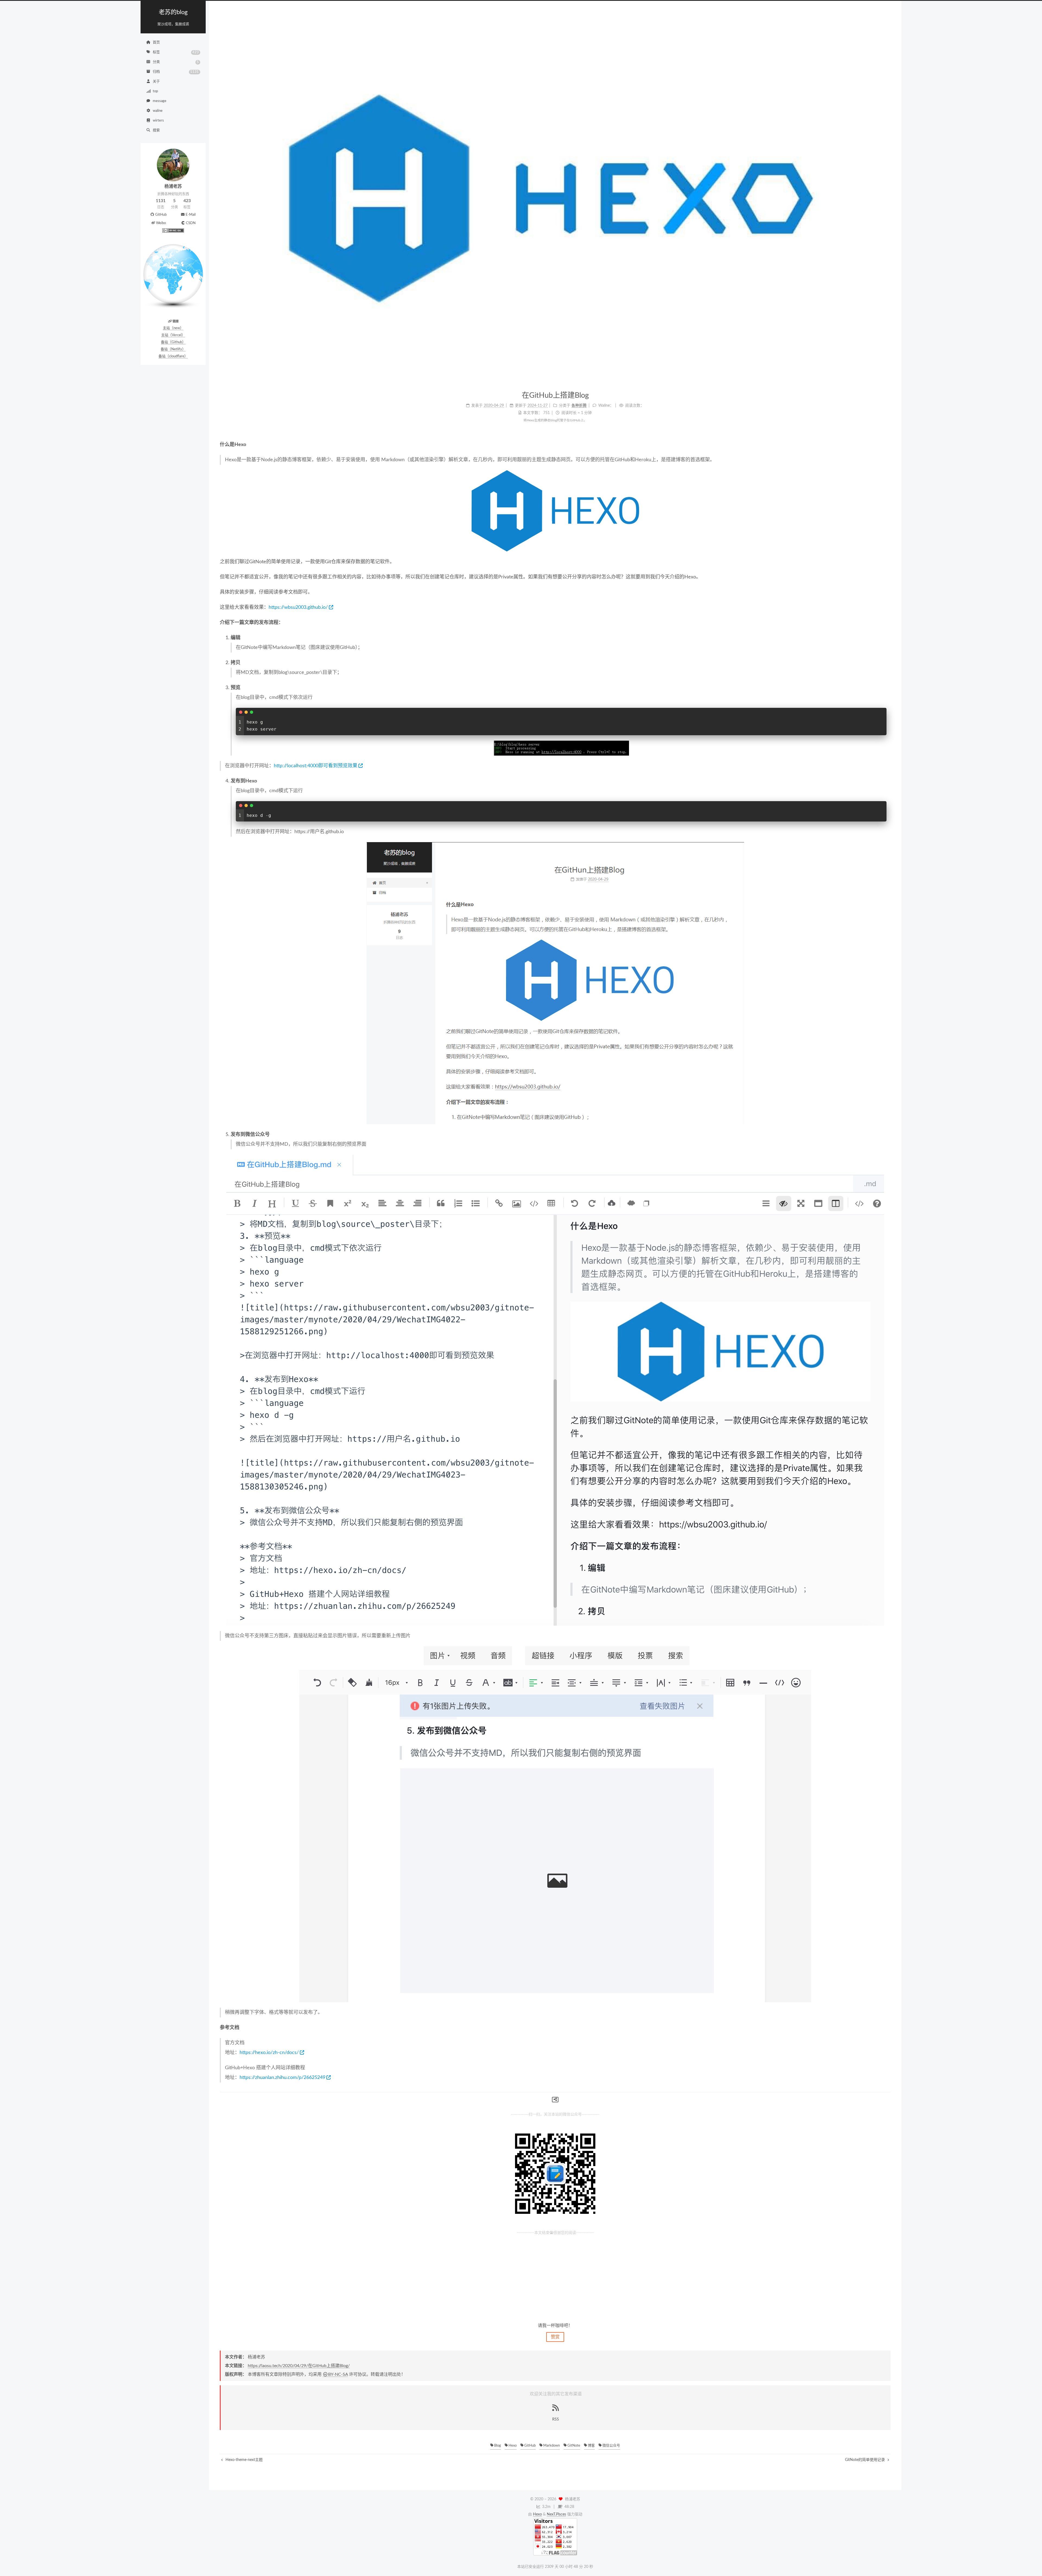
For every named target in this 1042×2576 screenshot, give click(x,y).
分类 (176, 62)
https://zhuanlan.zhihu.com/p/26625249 (282, 2078)
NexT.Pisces (556, 2514)
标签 (176, 52)
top (155, 91)
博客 (591, 2446)
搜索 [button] (156, 130)
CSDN (191, 223)
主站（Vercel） (173, 335)
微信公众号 (611, 2446)
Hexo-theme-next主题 (244, 2460)
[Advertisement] (555, 2275)
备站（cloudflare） (173, 356)
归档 (176, 72)
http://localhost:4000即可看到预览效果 (316, 766)
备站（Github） (173, 342)
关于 (156, 82)
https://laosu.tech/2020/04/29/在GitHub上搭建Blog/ (299, 2366)
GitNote (573, 2446)
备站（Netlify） (173, 349)
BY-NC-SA (338, 2374)
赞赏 (555, 2337)
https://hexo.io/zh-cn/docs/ (269, 2053)
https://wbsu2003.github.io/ (298, 607)
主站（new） (173, 328)
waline (158, 111)
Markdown (551, 2446)
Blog (497, 2446)
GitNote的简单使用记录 (865, 2460)
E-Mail (191, 215)
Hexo (512, 2446)
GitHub (161, 215)
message (160, 101)
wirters (158, 121)
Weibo (161, 223)
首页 (156, 42)
